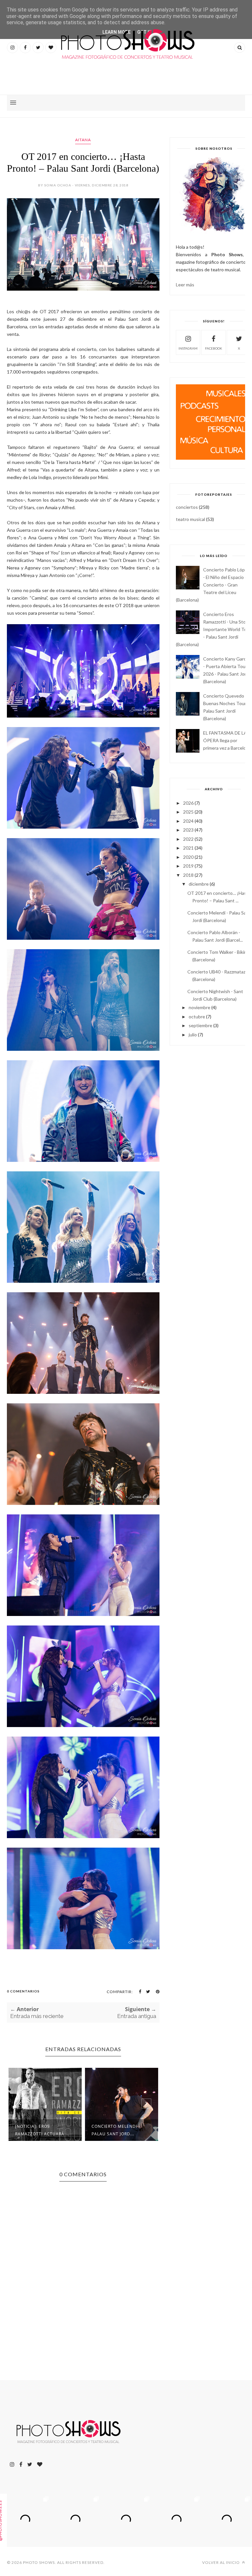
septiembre (200, 1025)
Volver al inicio (221, 2562)
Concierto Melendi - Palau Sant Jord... (39, 2130)
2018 (188, 875)
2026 (188, 803)
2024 (188, 821)
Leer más (185, 285)
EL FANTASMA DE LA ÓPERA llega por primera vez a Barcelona (227, 740)
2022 (188, 839)
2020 (188, 857)
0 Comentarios (23, 1991)
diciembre (199, 884)
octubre (197, 1017)
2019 (188, 866)
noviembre (199, 1007)
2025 (188, 812)
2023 (188, 830)
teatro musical (190, 519)
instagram (188, 348)
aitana (83, 140)
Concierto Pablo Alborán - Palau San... (118, 2130)
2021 (188, 848)
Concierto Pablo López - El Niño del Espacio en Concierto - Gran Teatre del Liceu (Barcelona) (213, 585)
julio (193, 1035)
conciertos (187, 507)
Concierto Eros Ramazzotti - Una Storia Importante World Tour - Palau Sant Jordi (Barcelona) (213, 629)
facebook (214, 348)
